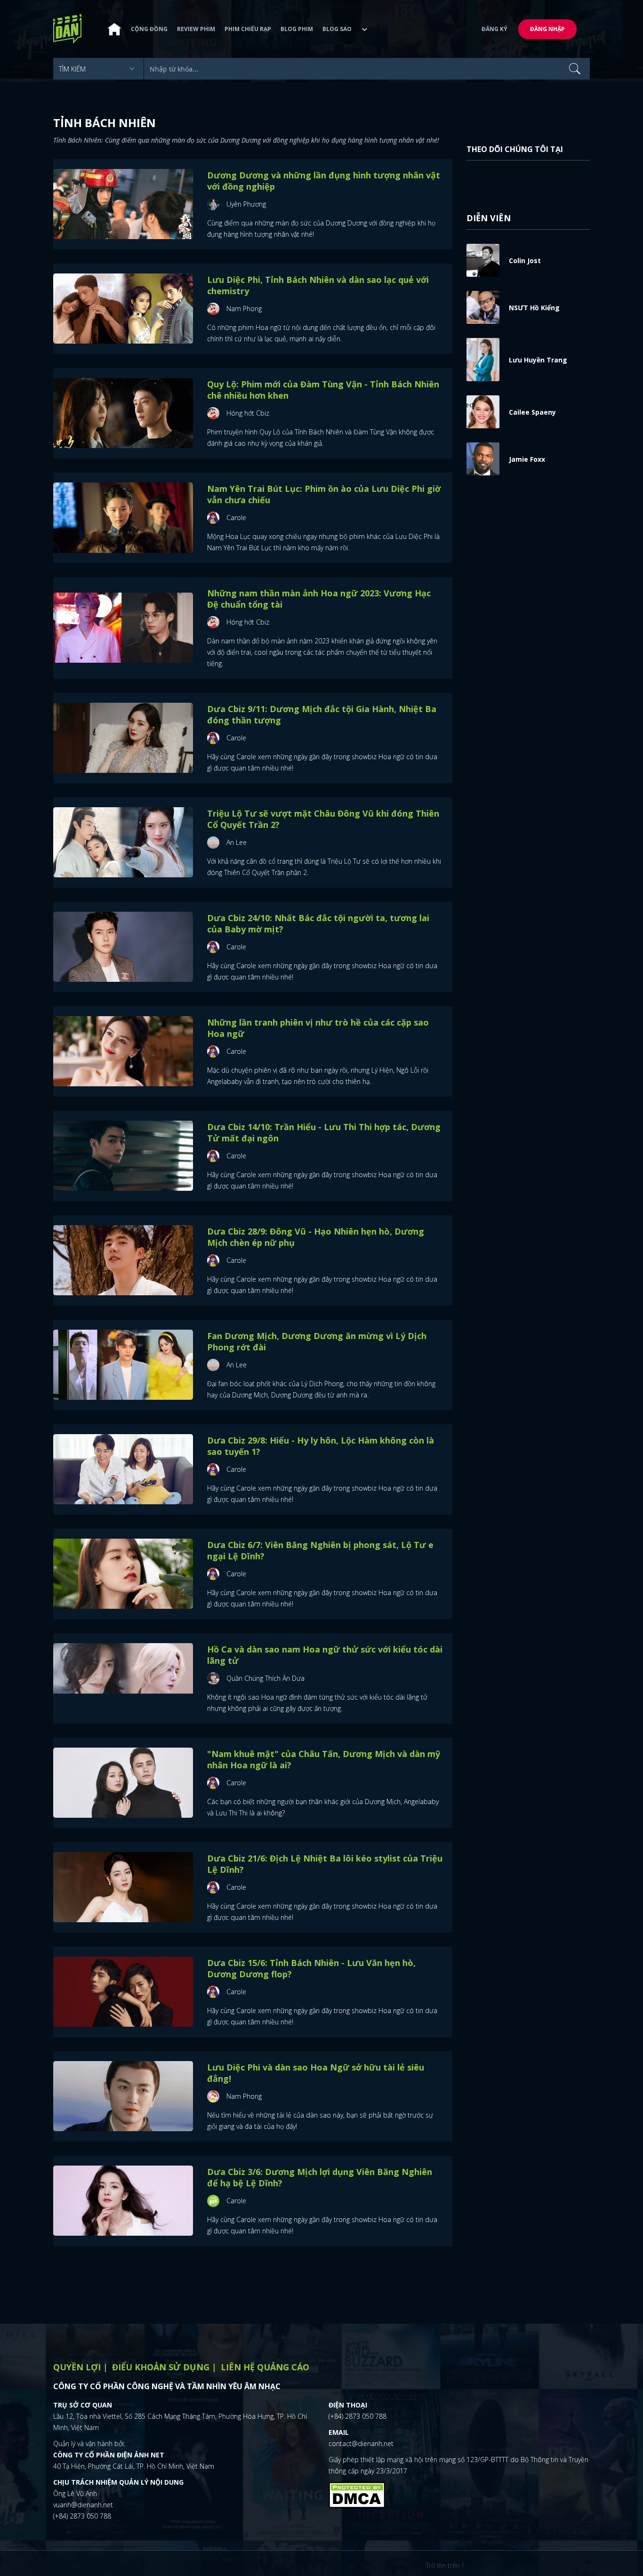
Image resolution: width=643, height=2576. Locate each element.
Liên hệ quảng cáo (265, 2367)
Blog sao (337, 29)
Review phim (196, 29)
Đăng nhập (547, 29)
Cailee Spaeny (532, 412)
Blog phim (297, 29)
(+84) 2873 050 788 (82, 2516)
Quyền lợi (77, 2367)
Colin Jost (525, 261)
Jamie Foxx (527, 459)
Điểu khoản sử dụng (161, 2367)
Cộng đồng (149, 29)
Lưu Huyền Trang (538, 360)
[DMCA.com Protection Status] (357, 2494)
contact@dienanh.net (361, 2444)
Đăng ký (494, 29)
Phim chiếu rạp (248, 29)
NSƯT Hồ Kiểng (534, 308)
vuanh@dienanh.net (83, 2505)
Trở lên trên (444, 2565)
